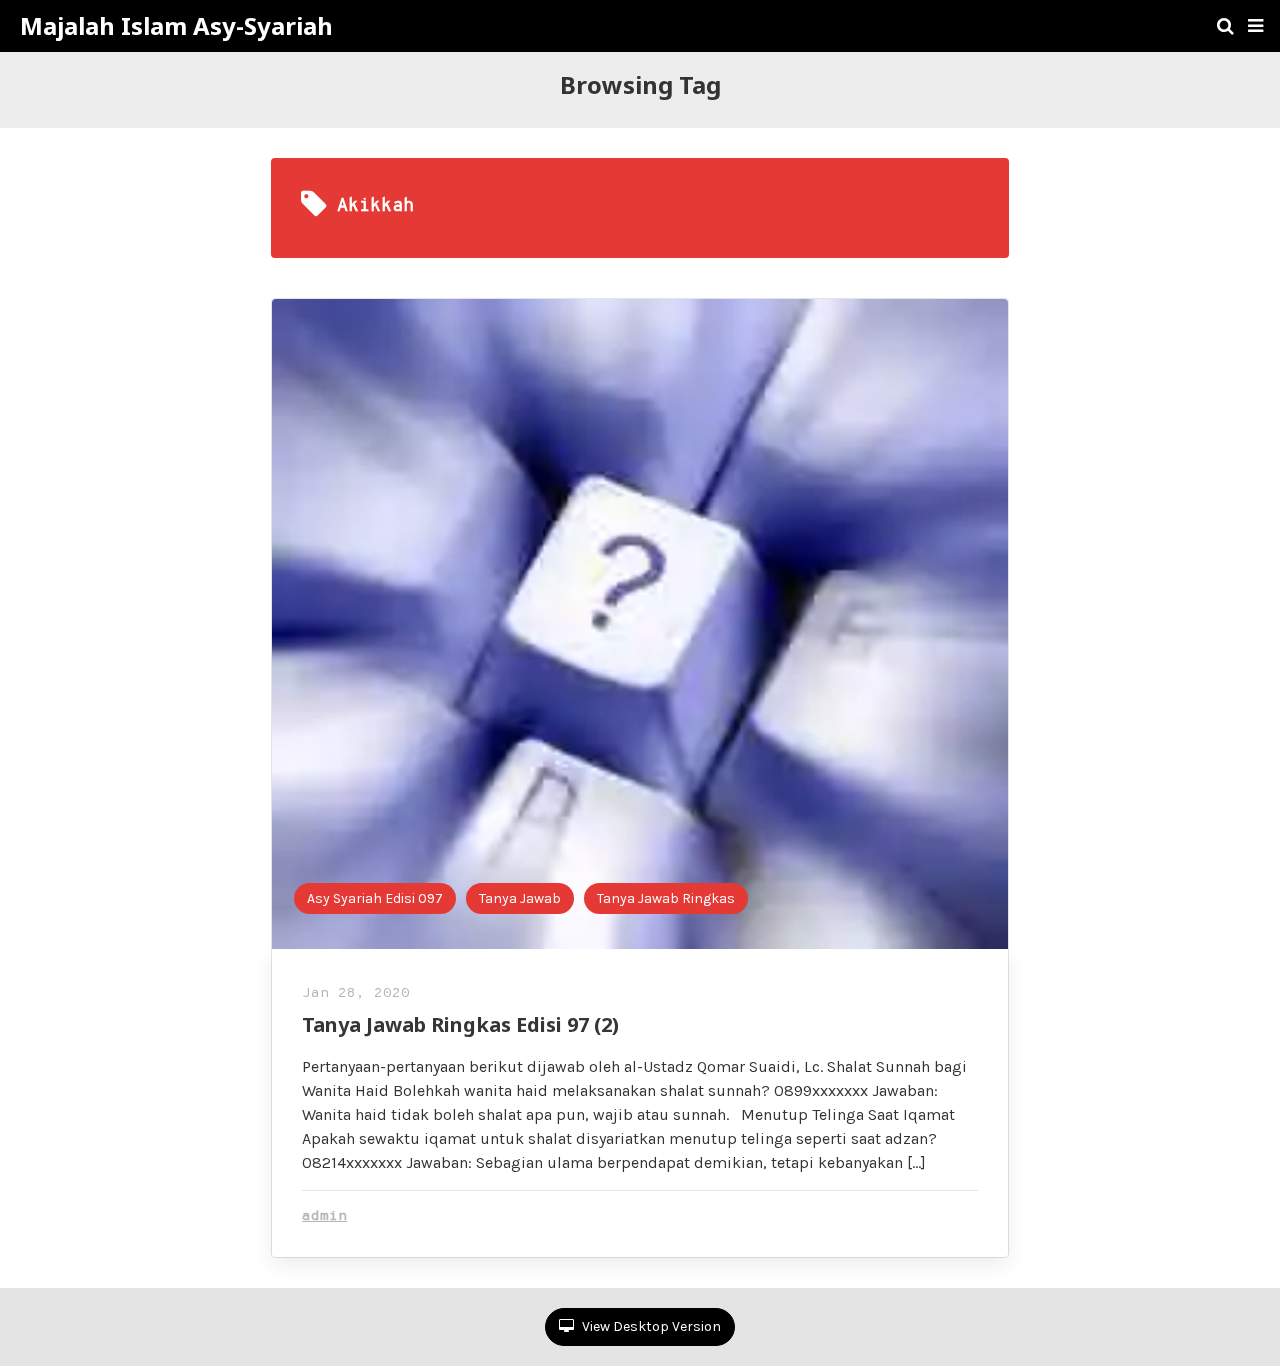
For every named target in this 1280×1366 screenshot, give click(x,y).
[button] (1255, 26)
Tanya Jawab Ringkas (666, 898)
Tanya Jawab (520, 898)
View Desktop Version (650, 1326)
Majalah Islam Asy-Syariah (176, 26)
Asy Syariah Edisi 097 (375, 898)
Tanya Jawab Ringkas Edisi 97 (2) (460, 1024)
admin (324, 1216)
